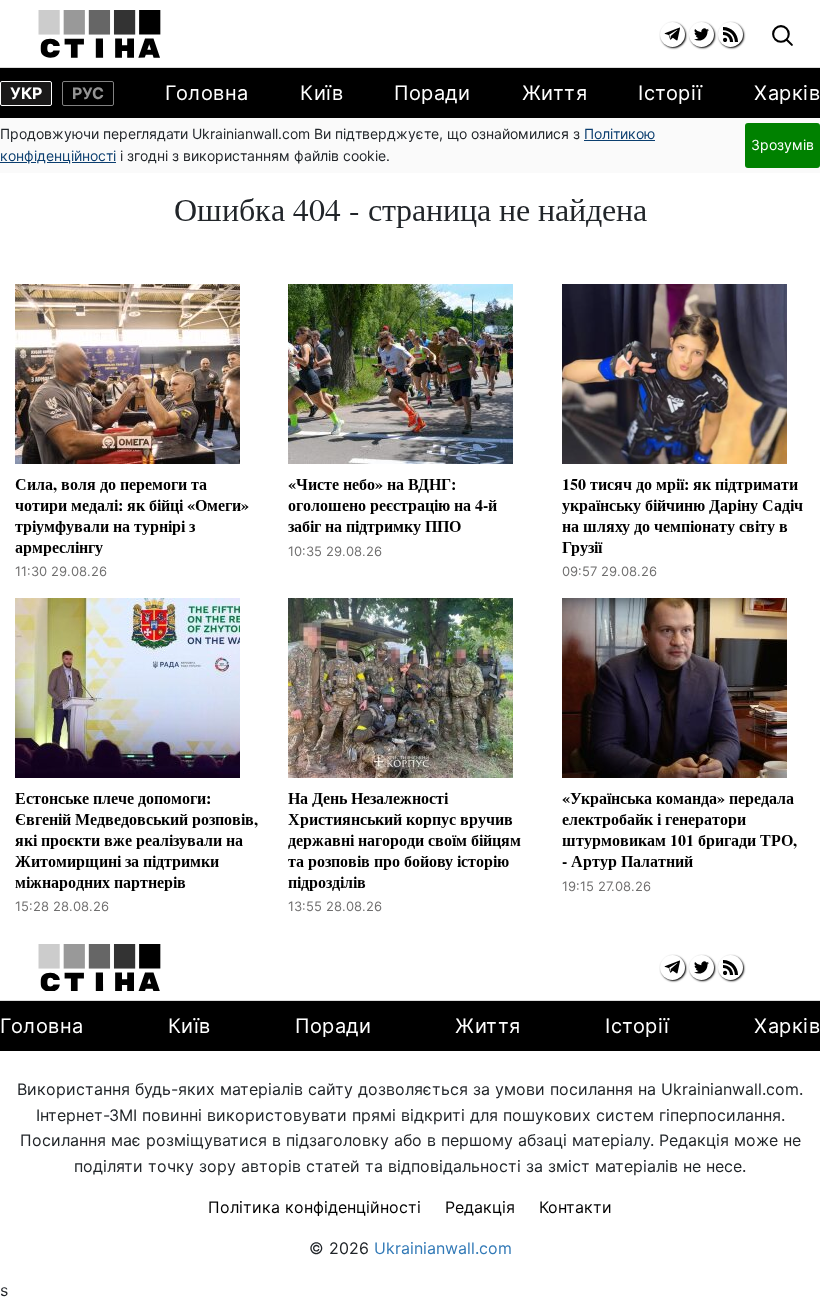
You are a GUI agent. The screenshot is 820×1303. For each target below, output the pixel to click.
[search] (782, 36)
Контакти (575, 1207)
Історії (670, 93)
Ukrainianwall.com (443, 1248)
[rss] (730, 34)
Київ (321, 93)
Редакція (480, 1207)
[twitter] (701, 34)
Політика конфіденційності (314, 1207)
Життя (555, 93)
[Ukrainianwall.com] (99, 34)
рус (88, 93)
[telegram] (672, 34)
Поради (432, 93)
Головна (207, 93)
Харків (787, 93)
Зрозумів (782, 144)
